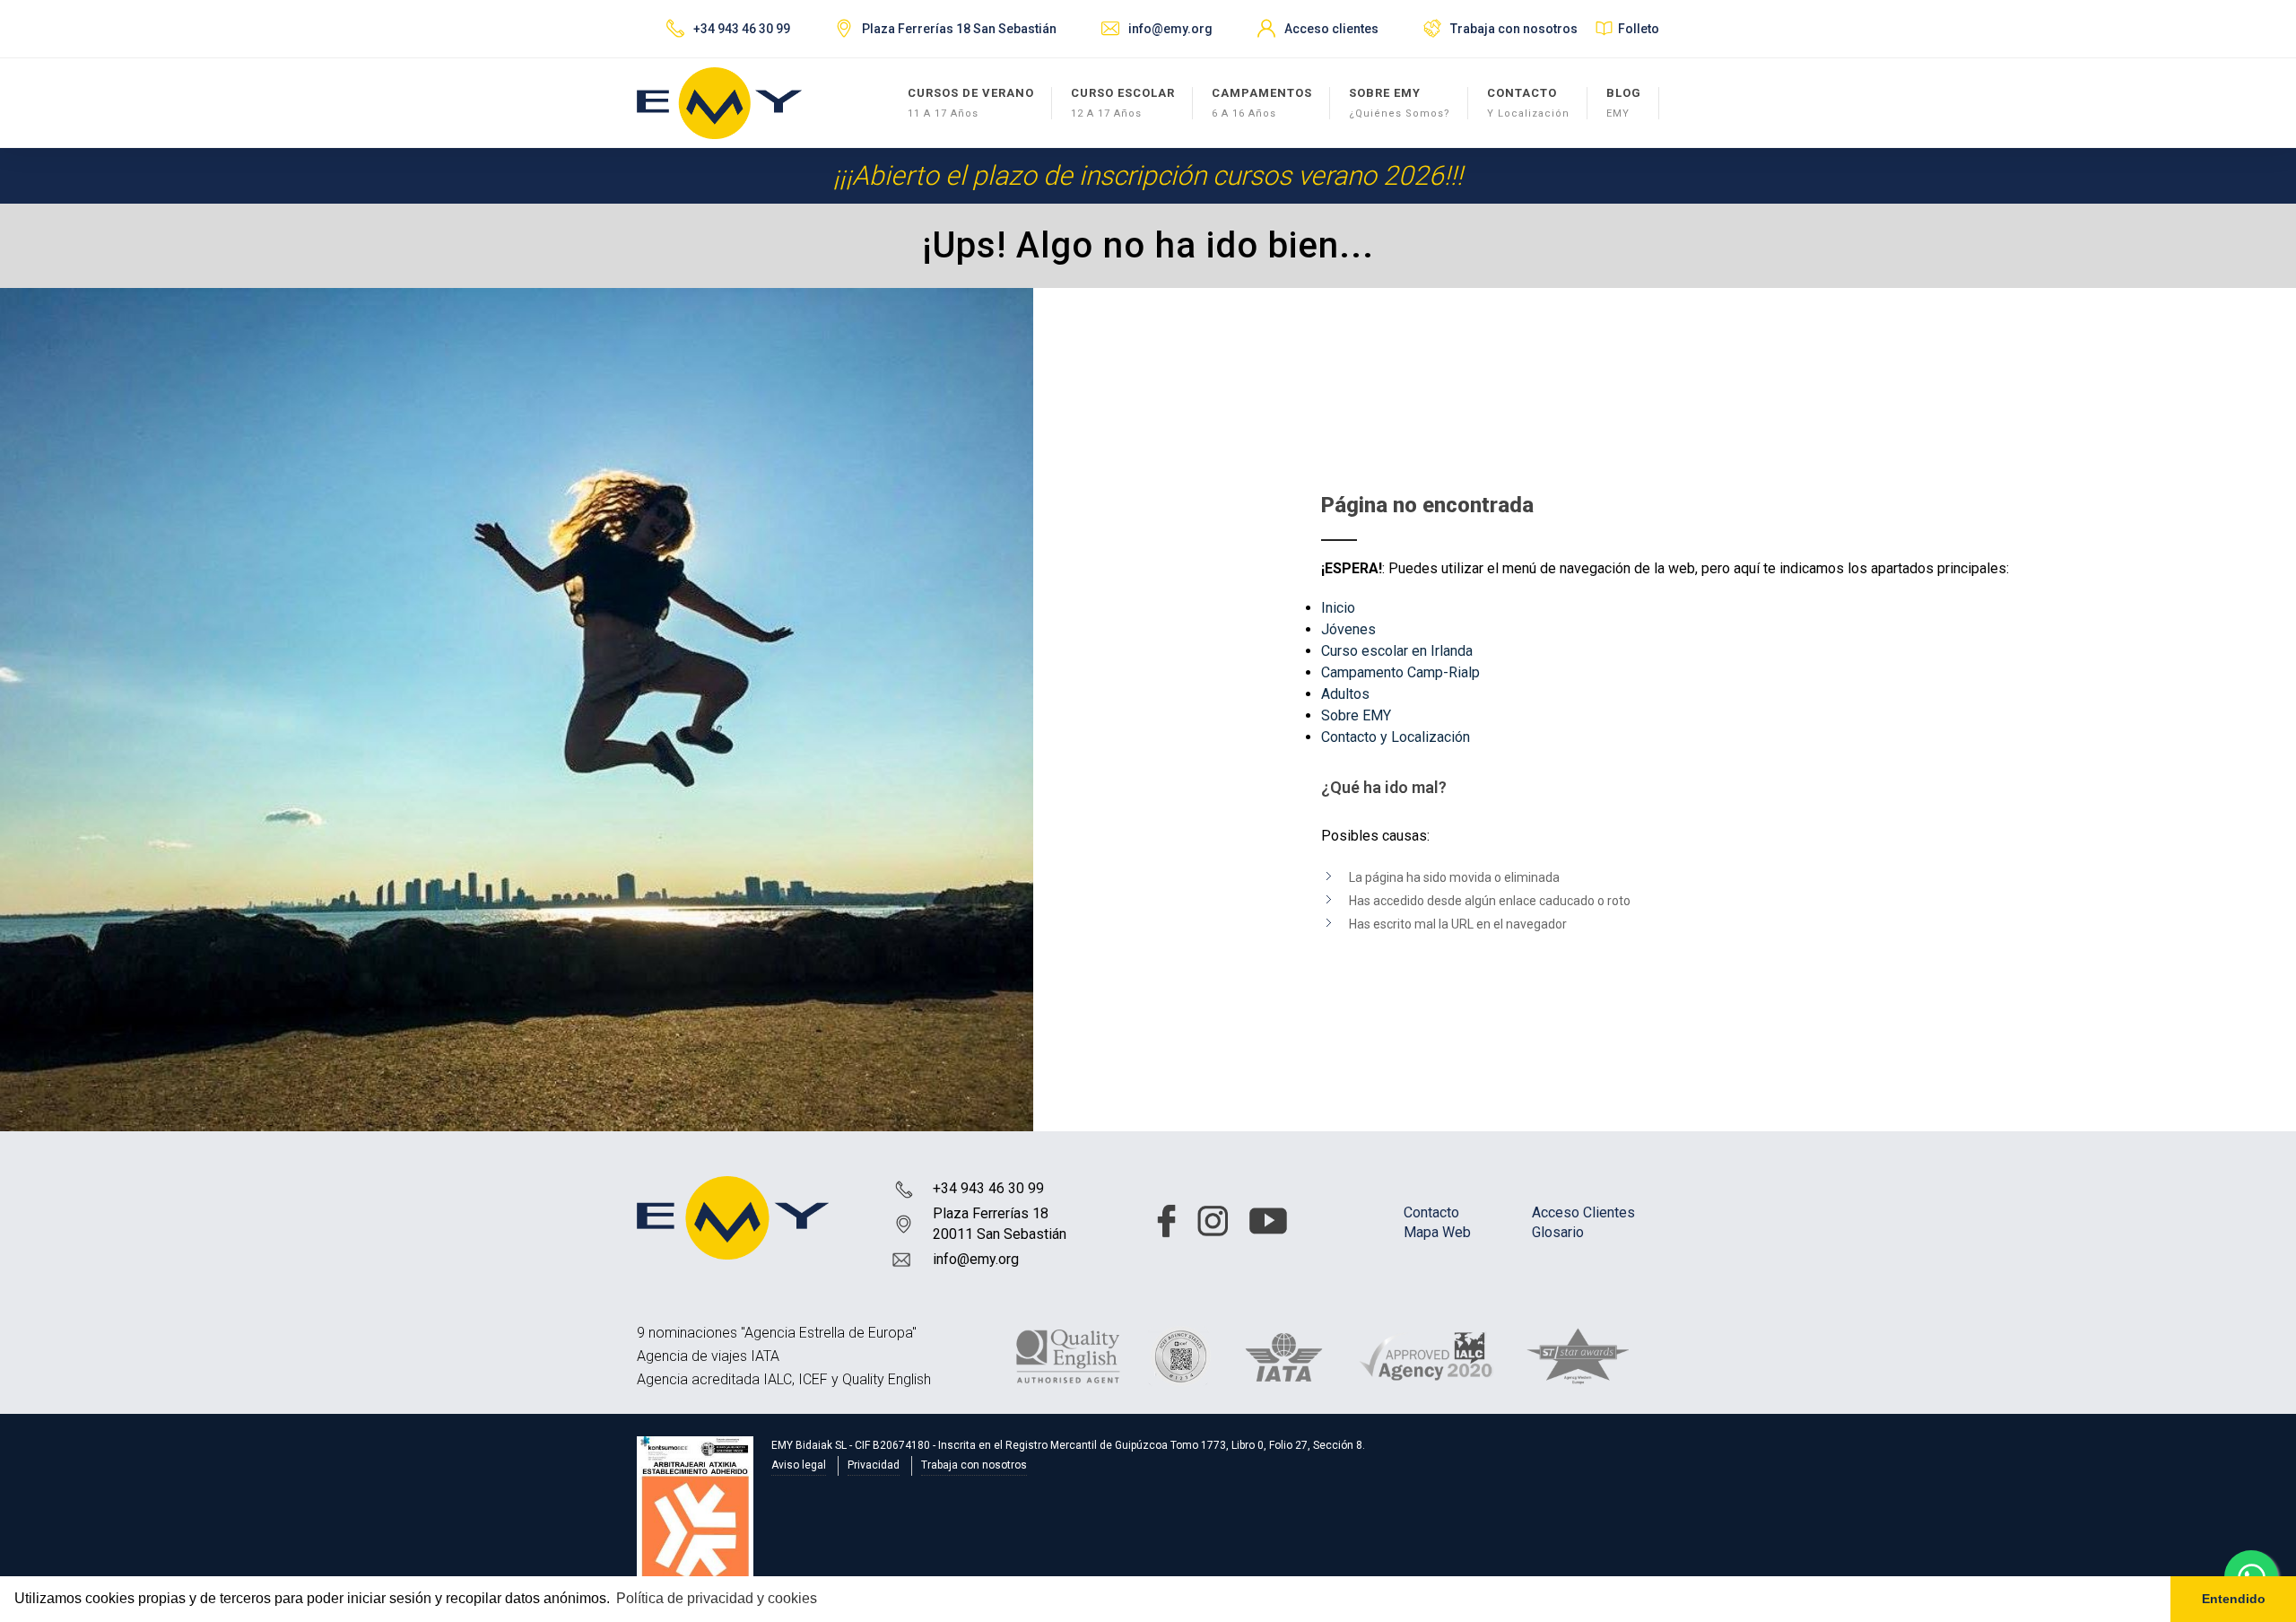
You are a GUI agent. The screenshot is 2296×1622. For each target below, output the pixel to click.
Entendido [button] (2234, 1599)
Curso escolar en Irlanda (1397, 651)
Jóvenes (1348, 629)
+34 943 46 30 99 (988, 1188)
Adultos (1345, 694)
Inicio (1338, 608)
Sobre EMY (1356, 715)
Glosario (1558, 1232)
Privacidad (874, 1465)
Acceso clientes (1331, 29)
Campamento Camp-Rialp (1400, 672)
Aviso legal (799, 1465)
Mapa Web (1437, 1232)
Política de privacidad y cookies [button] (717, 1598)
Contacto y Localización (1396, 737)
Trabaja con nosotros (1514, 29)
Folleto (1639, 29)
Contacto (1431, 1212)
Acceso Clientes (1583, 1212)
